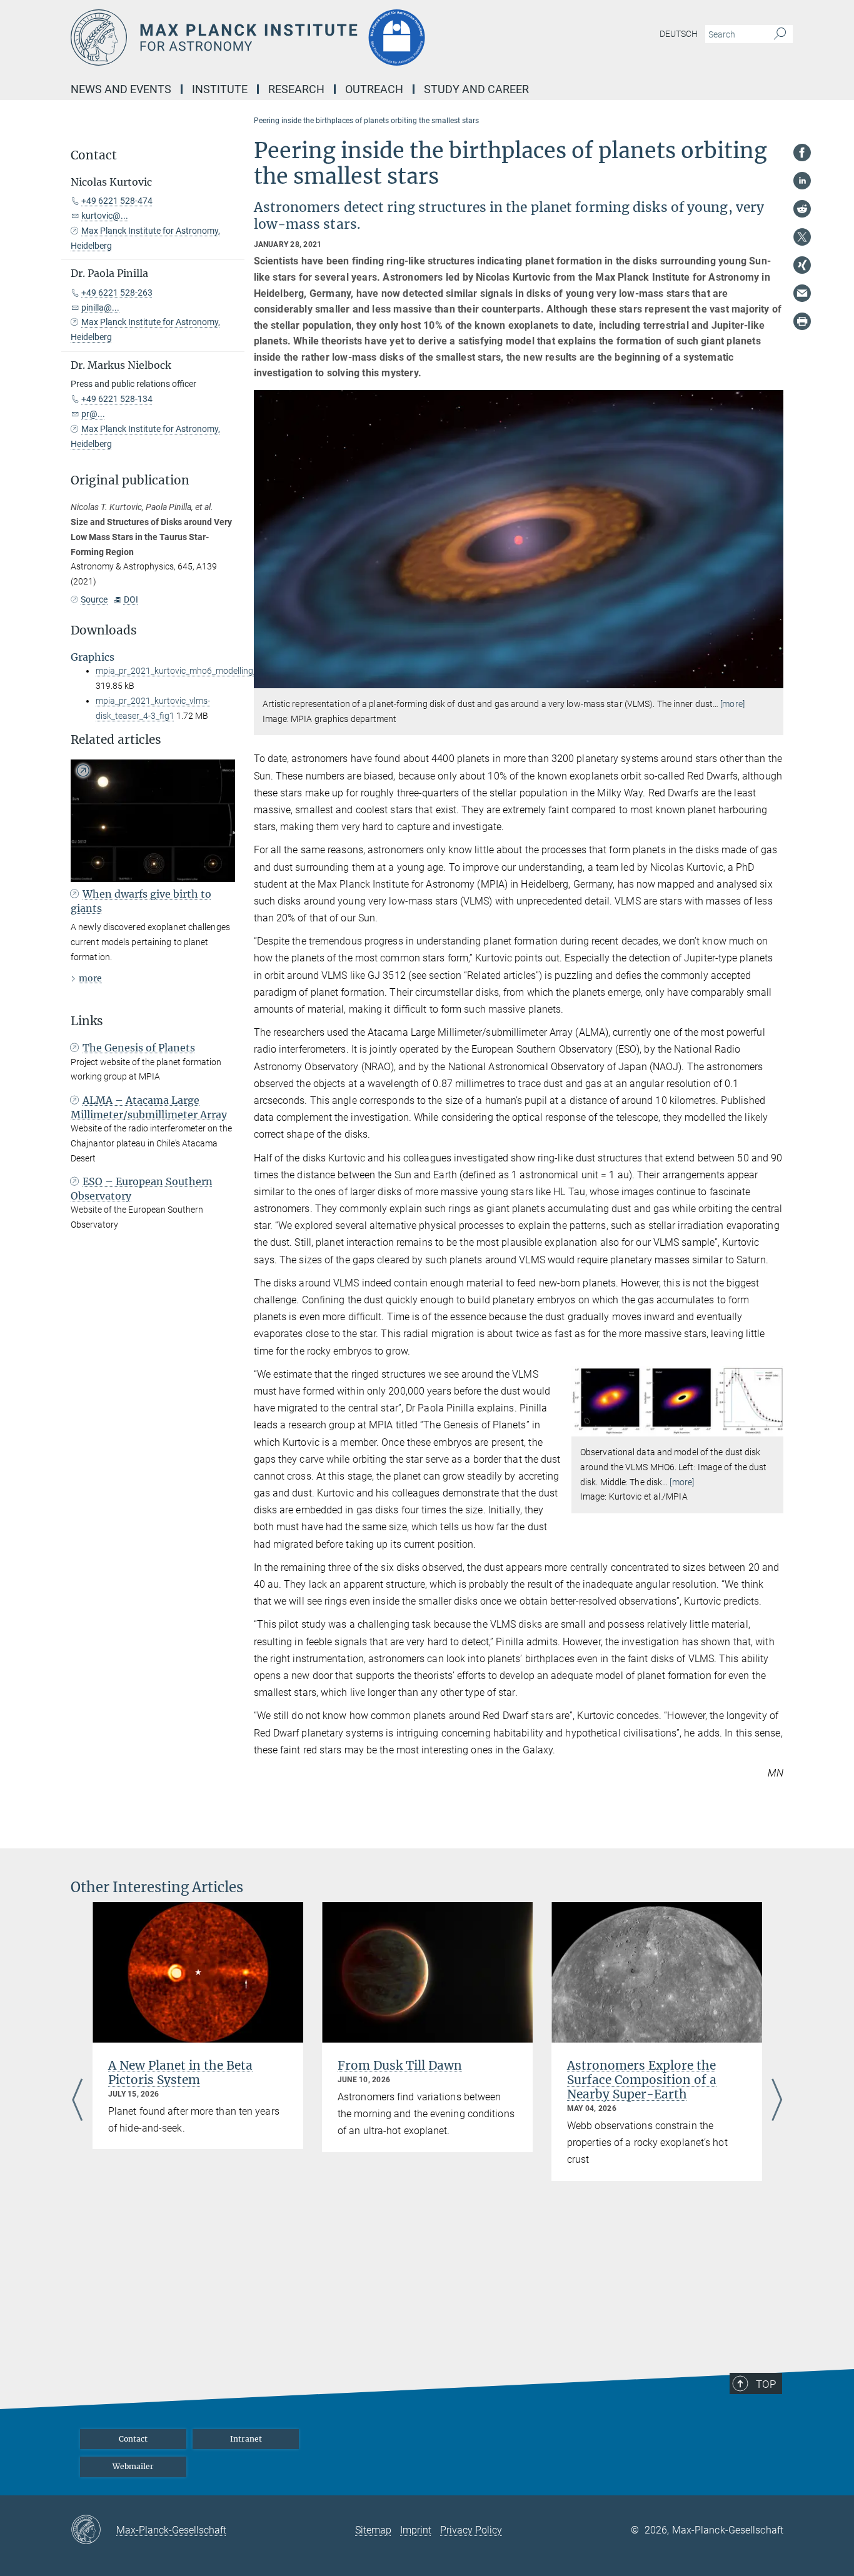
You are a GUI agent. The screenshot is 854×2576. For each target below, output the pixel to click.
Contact (133, 2439)
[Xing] (802, 265)
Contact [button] (94, 155)
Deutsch (679, 34)
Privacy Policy (471, 2530)
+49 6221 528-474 (117, 201)
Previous (77, 2101)
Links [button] (87, 1021)
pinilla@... (100, 308)
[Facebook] (802, 153)
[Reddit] (802, 209)
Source (94, 599)
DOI (131, 599)
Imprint (416, 2530)
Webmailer (133, 2466)
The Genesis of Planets (139, 1048)
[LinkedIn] (802, 181)
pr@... (93, 414)
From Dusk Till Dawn (400, 2065)
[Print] (802, 321)
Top (766, 2384)
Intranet (246, 2439)
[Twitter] (802, 237)
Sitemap (373, 2530)
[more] (732, 704)
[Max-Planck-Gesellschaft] (93, 2530)
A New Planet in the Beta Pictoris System (180, 2072)
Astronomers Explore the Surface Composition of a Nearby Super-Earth (642, 2080)
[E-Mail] (802, 293)
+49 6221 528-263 (117, 293)
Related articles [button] (116, 740)
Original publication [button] (130, 480)
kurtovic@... (105, 216)
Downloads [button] (104, 630)
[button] (772, 679)
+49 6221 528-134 (117, 399)
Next (777, 2101)
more (90, 978)
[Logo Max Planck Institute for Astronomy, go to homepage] (305, 38)
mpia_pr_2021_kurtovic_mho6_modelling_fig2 (184, 671)
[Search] (780, 34)
